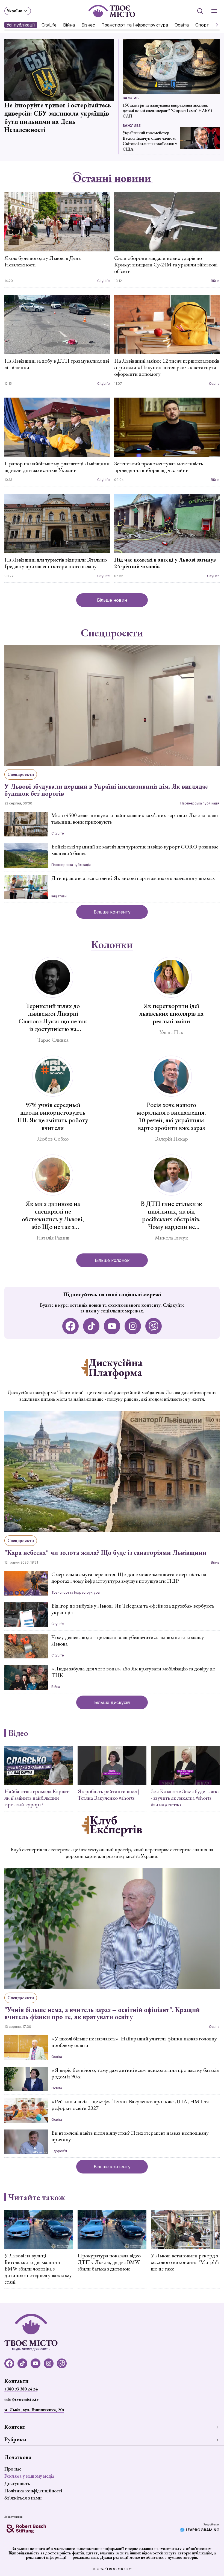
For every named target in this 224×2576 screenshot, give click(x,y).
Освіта (182, 25)
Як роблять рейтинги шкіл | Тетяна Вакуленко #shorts (109, 1794)
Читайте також (37, 2197)
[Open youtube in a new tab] (112, 1326)
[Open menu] (214, 11)
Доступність (17, 2483)
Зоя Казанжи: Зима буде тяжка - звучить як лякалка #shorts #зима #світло (185, 1798)
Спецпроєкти (112, 633)
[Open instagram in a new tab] (133, 1326)
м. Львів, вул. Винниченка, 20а (34, 2410)
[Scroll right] (215, 25)
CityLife (49, 25)
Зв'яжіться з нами (23, 2498)
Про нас (13, 2469)
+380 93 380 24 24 (21, 2389)
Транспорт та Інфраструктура (135, 25)
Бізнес (88, 25)
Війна (69, 25)
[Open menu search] (200, 11)
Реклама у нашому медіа (29, 2476)
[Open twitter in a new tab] (154, 1326)
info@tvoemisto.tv (22, 2399)
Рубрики (15, 2439)
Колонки (112, 945)
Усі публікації (21, 25)
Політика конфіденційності (33, 2491)
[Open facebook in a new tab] (70, 1326)
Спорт (202, 25)
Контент (15, 2427)
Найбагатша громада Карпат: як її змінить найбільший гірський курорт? (37, 1798)
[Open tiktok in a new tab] (91, 1326)
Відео (18, 1733)
